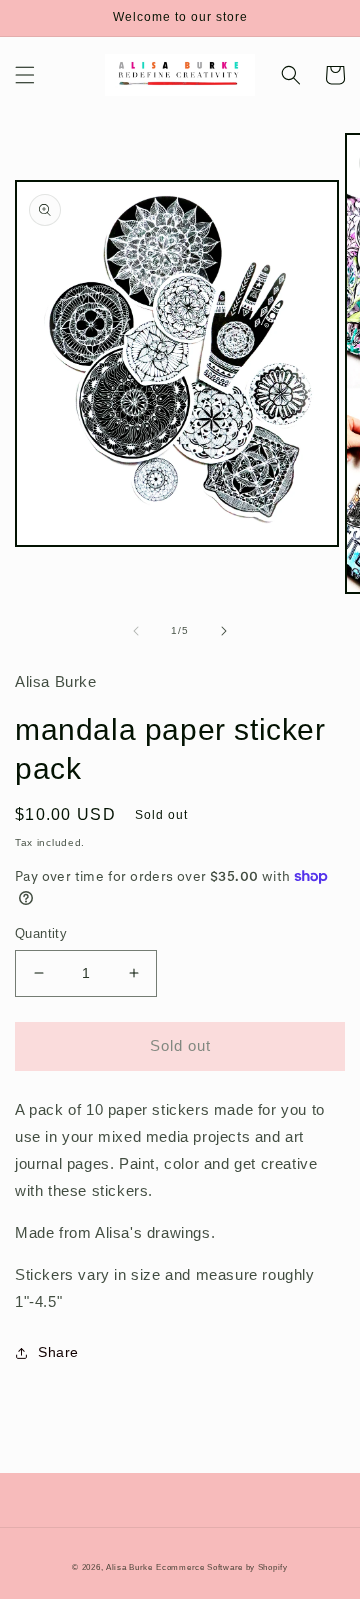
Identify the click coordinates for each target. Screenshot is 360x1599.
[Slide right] (224, 631)
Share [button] (58, 1352)
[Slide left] (136, 631)
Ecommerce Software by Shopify (221, 1567)
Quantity (41, 933)
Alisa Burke (129, 1567)
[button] (25, 75)
